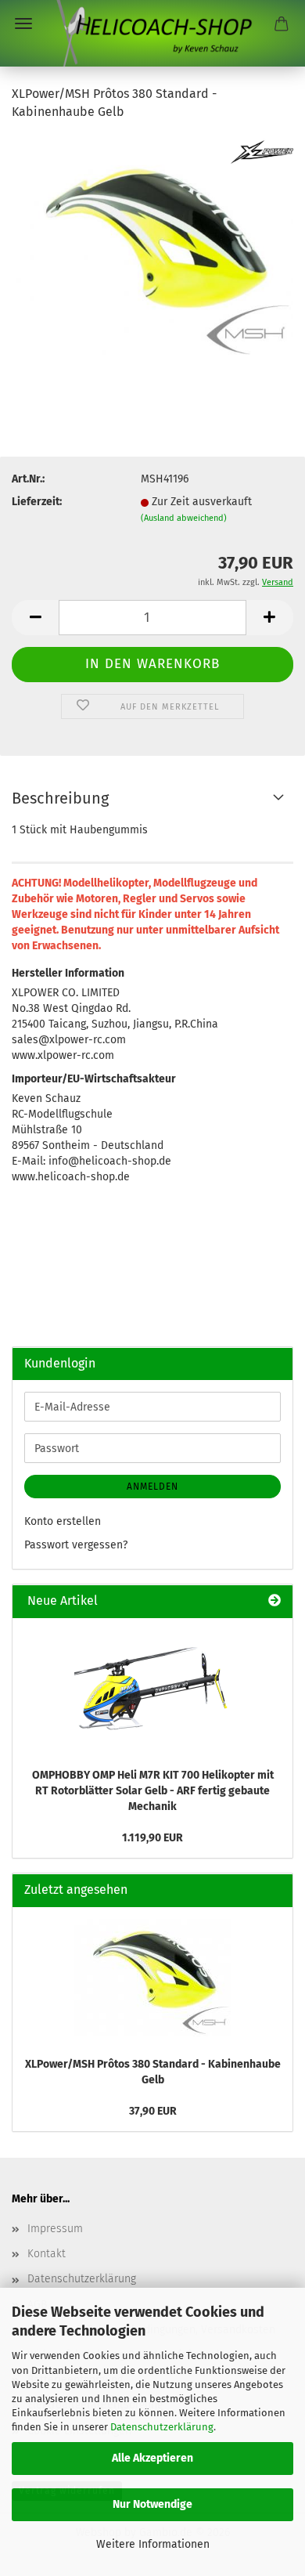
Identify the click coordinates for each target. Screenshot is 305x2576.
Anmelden (152, 1487)
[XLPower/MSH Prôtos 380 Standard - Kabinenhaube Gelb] (152, 252)
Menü (23, 23)
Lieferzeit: (37, 502)
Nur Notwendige (152, 2504)
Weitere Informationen (153, 2544)
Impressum (55, 2229)
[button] (35, 618)
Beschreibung (60, 798)
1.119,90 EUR (152, 1838)
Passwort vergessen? (76, 1545)
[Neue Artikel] (274, 1601)
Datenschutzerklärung (162, 2427)
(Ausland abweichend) (184, 518)
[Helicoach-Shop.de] (152, 33)
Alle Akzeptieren (152, 2458)
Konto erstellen (63, 1521)
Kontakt (47, 2254)
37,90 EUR (153, 2111)
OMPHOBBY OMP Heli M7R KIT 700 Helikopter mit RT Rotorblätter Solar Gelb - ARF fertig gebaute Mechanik (153, 1791)
